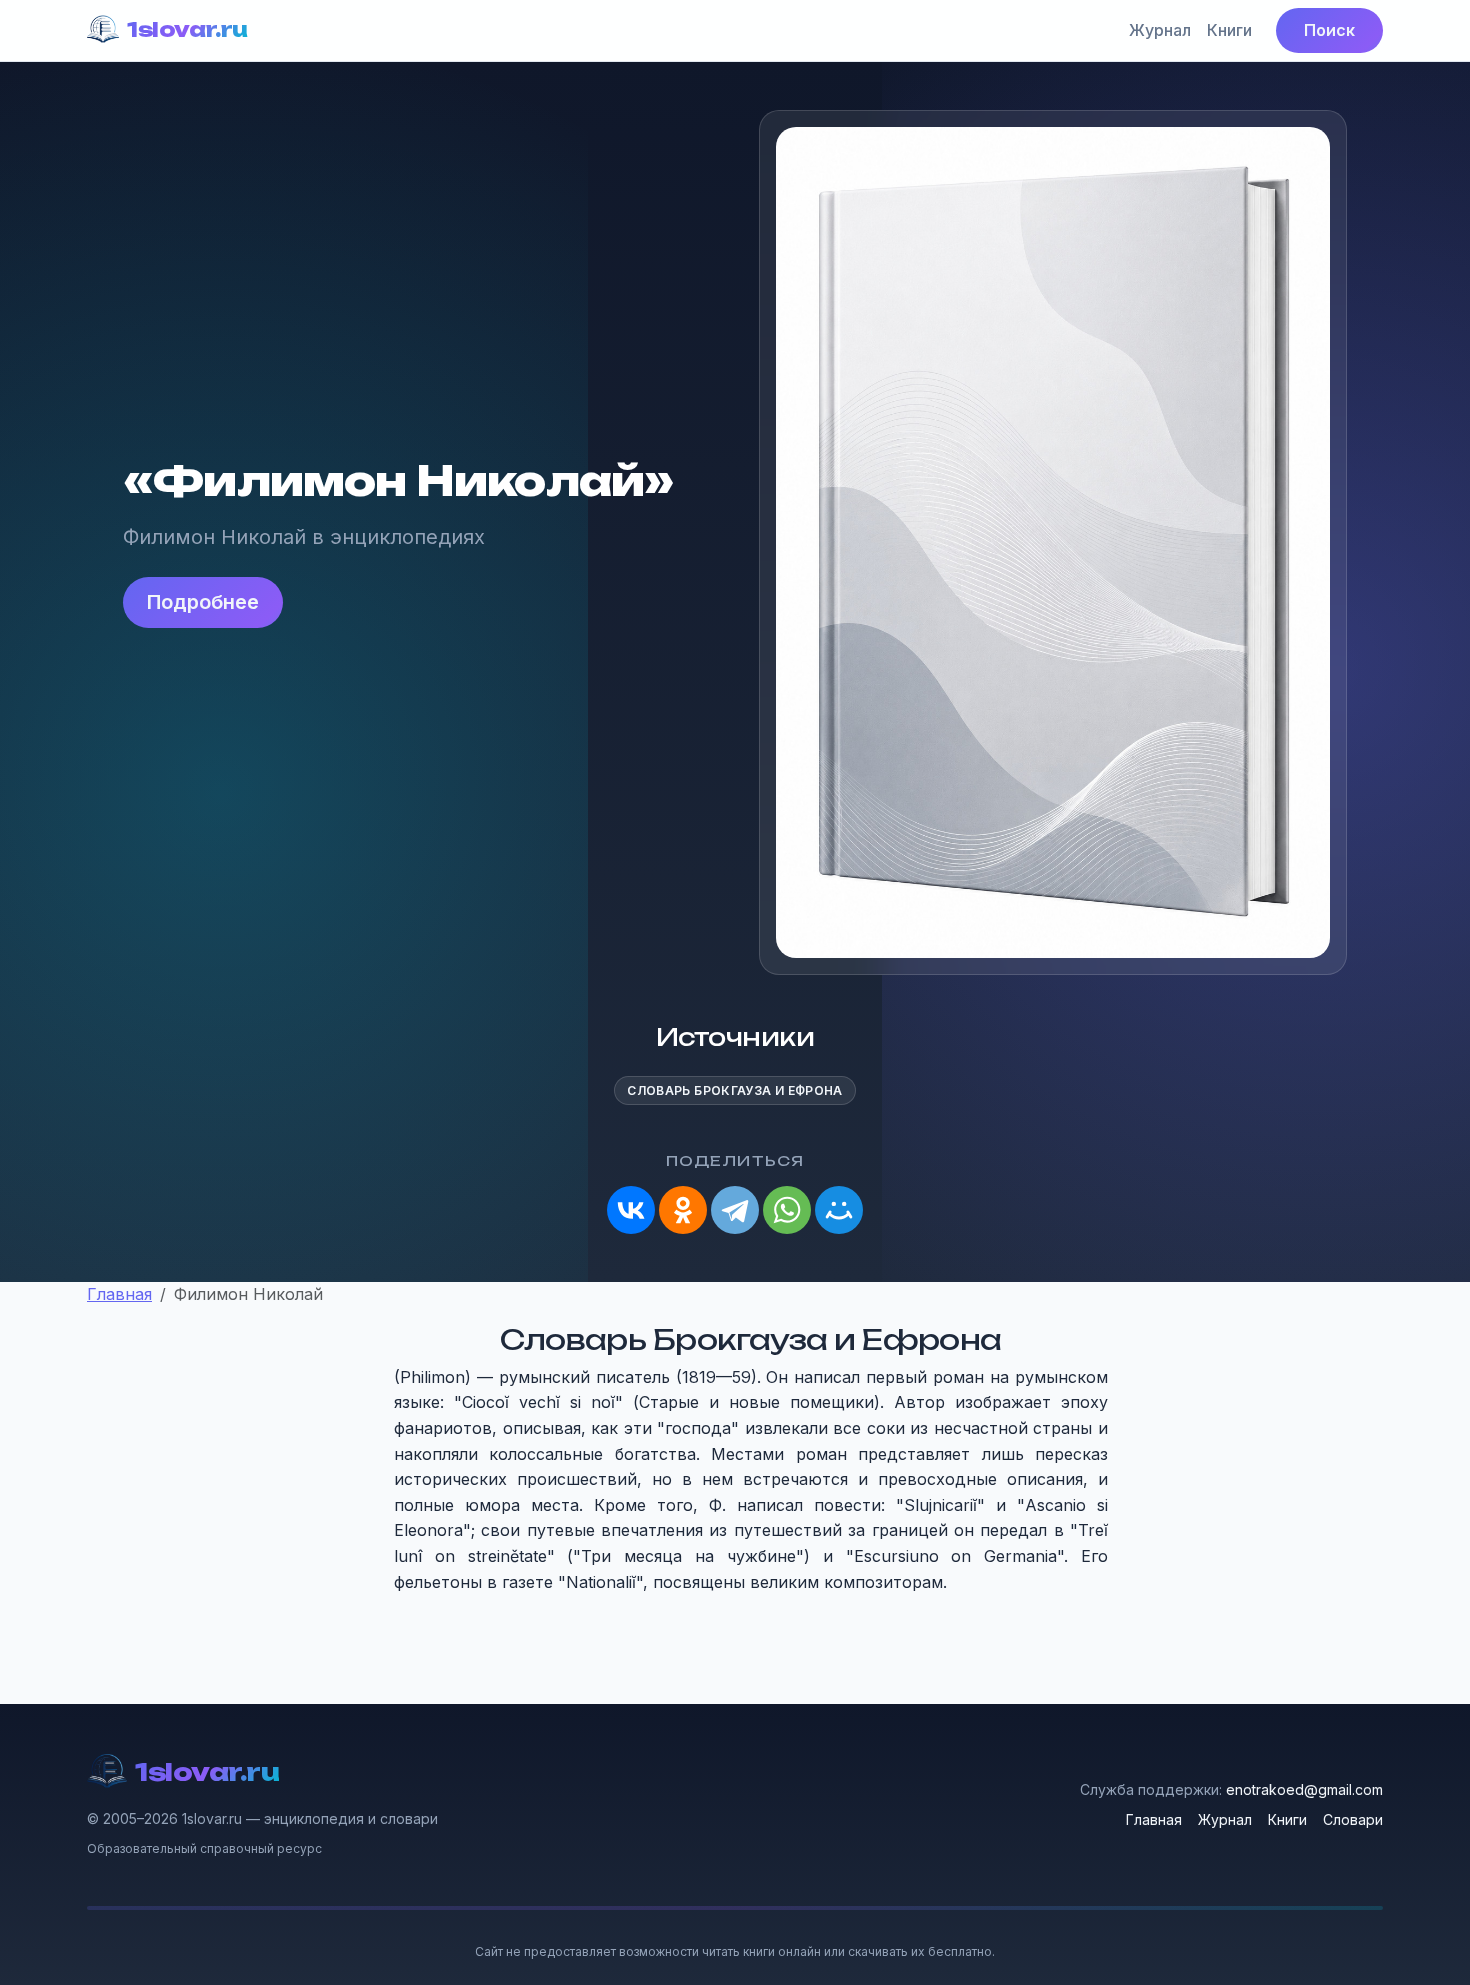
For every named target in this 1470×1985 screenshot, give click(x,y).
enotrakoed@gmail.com (1304, 1789)
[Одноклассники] (683, 1210)
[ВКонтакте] (631, 1210)
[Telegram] (735, 1210)
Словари (1353, 1819)
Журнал (1160, 30)
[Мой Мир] (839, 1210)
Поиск (1329, 30)
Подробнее (203, 602)
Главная (1154, 1819)
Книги (1229, 30)
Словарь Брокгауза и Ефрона (734, 1090)
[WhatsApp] (787, 1210)
